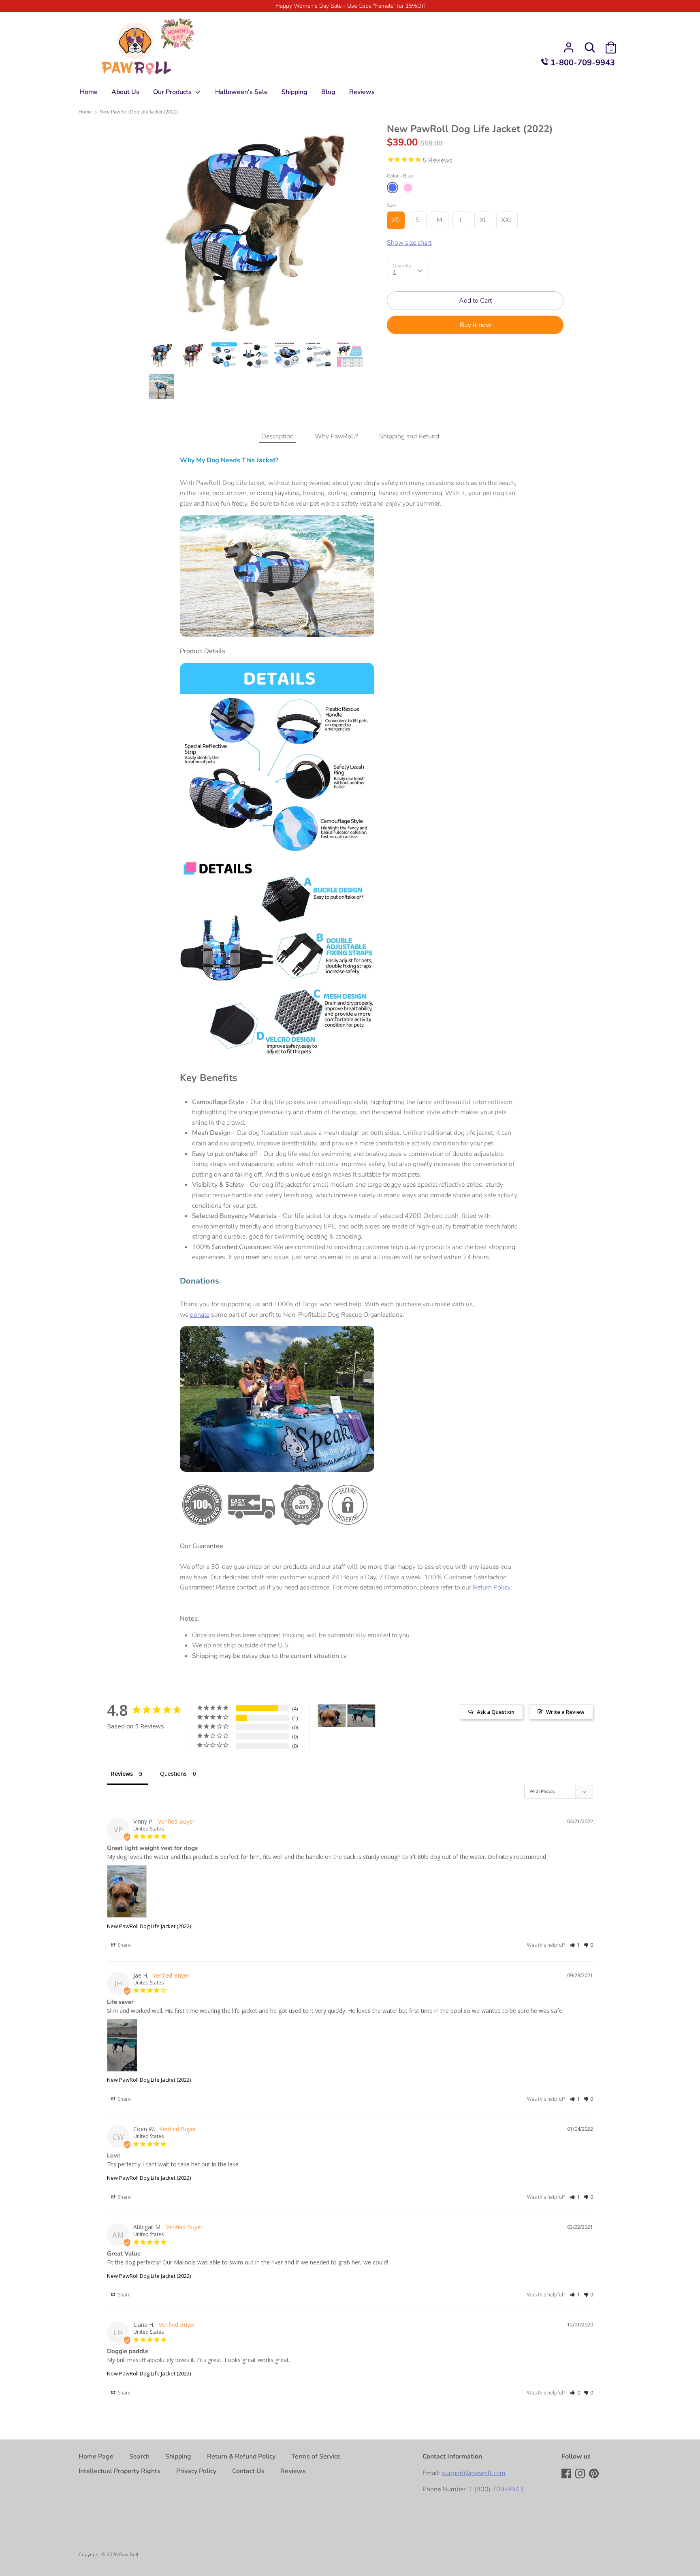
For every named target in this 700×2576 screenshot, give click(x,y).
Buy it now (475, 325)
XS (396, 220)
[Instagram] (581, 2474)
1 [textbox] (395, 273)
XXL (507, 220)
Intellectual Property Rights (120, 2471)
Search (139, 2456)
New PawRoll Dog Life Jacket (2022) (149, 1926)
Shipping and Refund (409, 436)
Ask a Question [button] (496, 1712)
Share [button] (124, 1945)
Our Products (173, 92)
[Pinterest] (595, 2474)
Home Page (96, 2456)
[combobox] (407, 269)
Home (89, 92)
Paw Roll (129, 2555)
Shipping (295, 92)
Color (400, 176)
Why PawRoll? (336, 436)
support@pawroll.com (474, 2473)
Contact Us (248, 2471)
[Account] (569, 44)
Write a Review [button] (565, 1712)
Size (391, 205)
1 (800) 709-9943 (496, 2489)
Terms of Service (316, 2456)
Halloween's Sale (241, 92)
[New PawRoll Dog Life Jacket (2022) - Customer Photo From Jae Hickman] (361, 1716)
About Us (125, 92)
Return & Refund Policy (241, 2456)
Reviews (362, 92)
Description (277, 436)
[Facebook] (567, 2474)
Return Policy (492, 1587)
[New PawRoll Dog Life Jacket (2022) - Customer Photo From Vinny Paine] (332, 1716)
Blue (393, 188)
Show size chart (409, 243)
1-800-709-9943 (582, 63)
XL (483, 220)
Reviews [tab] (122, 1774)
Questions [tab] (173, 1774)
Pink (408, 188)
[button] (575, 1945)
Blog (328, 92)
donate (200, 1315)
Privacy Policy (196, 2471)
